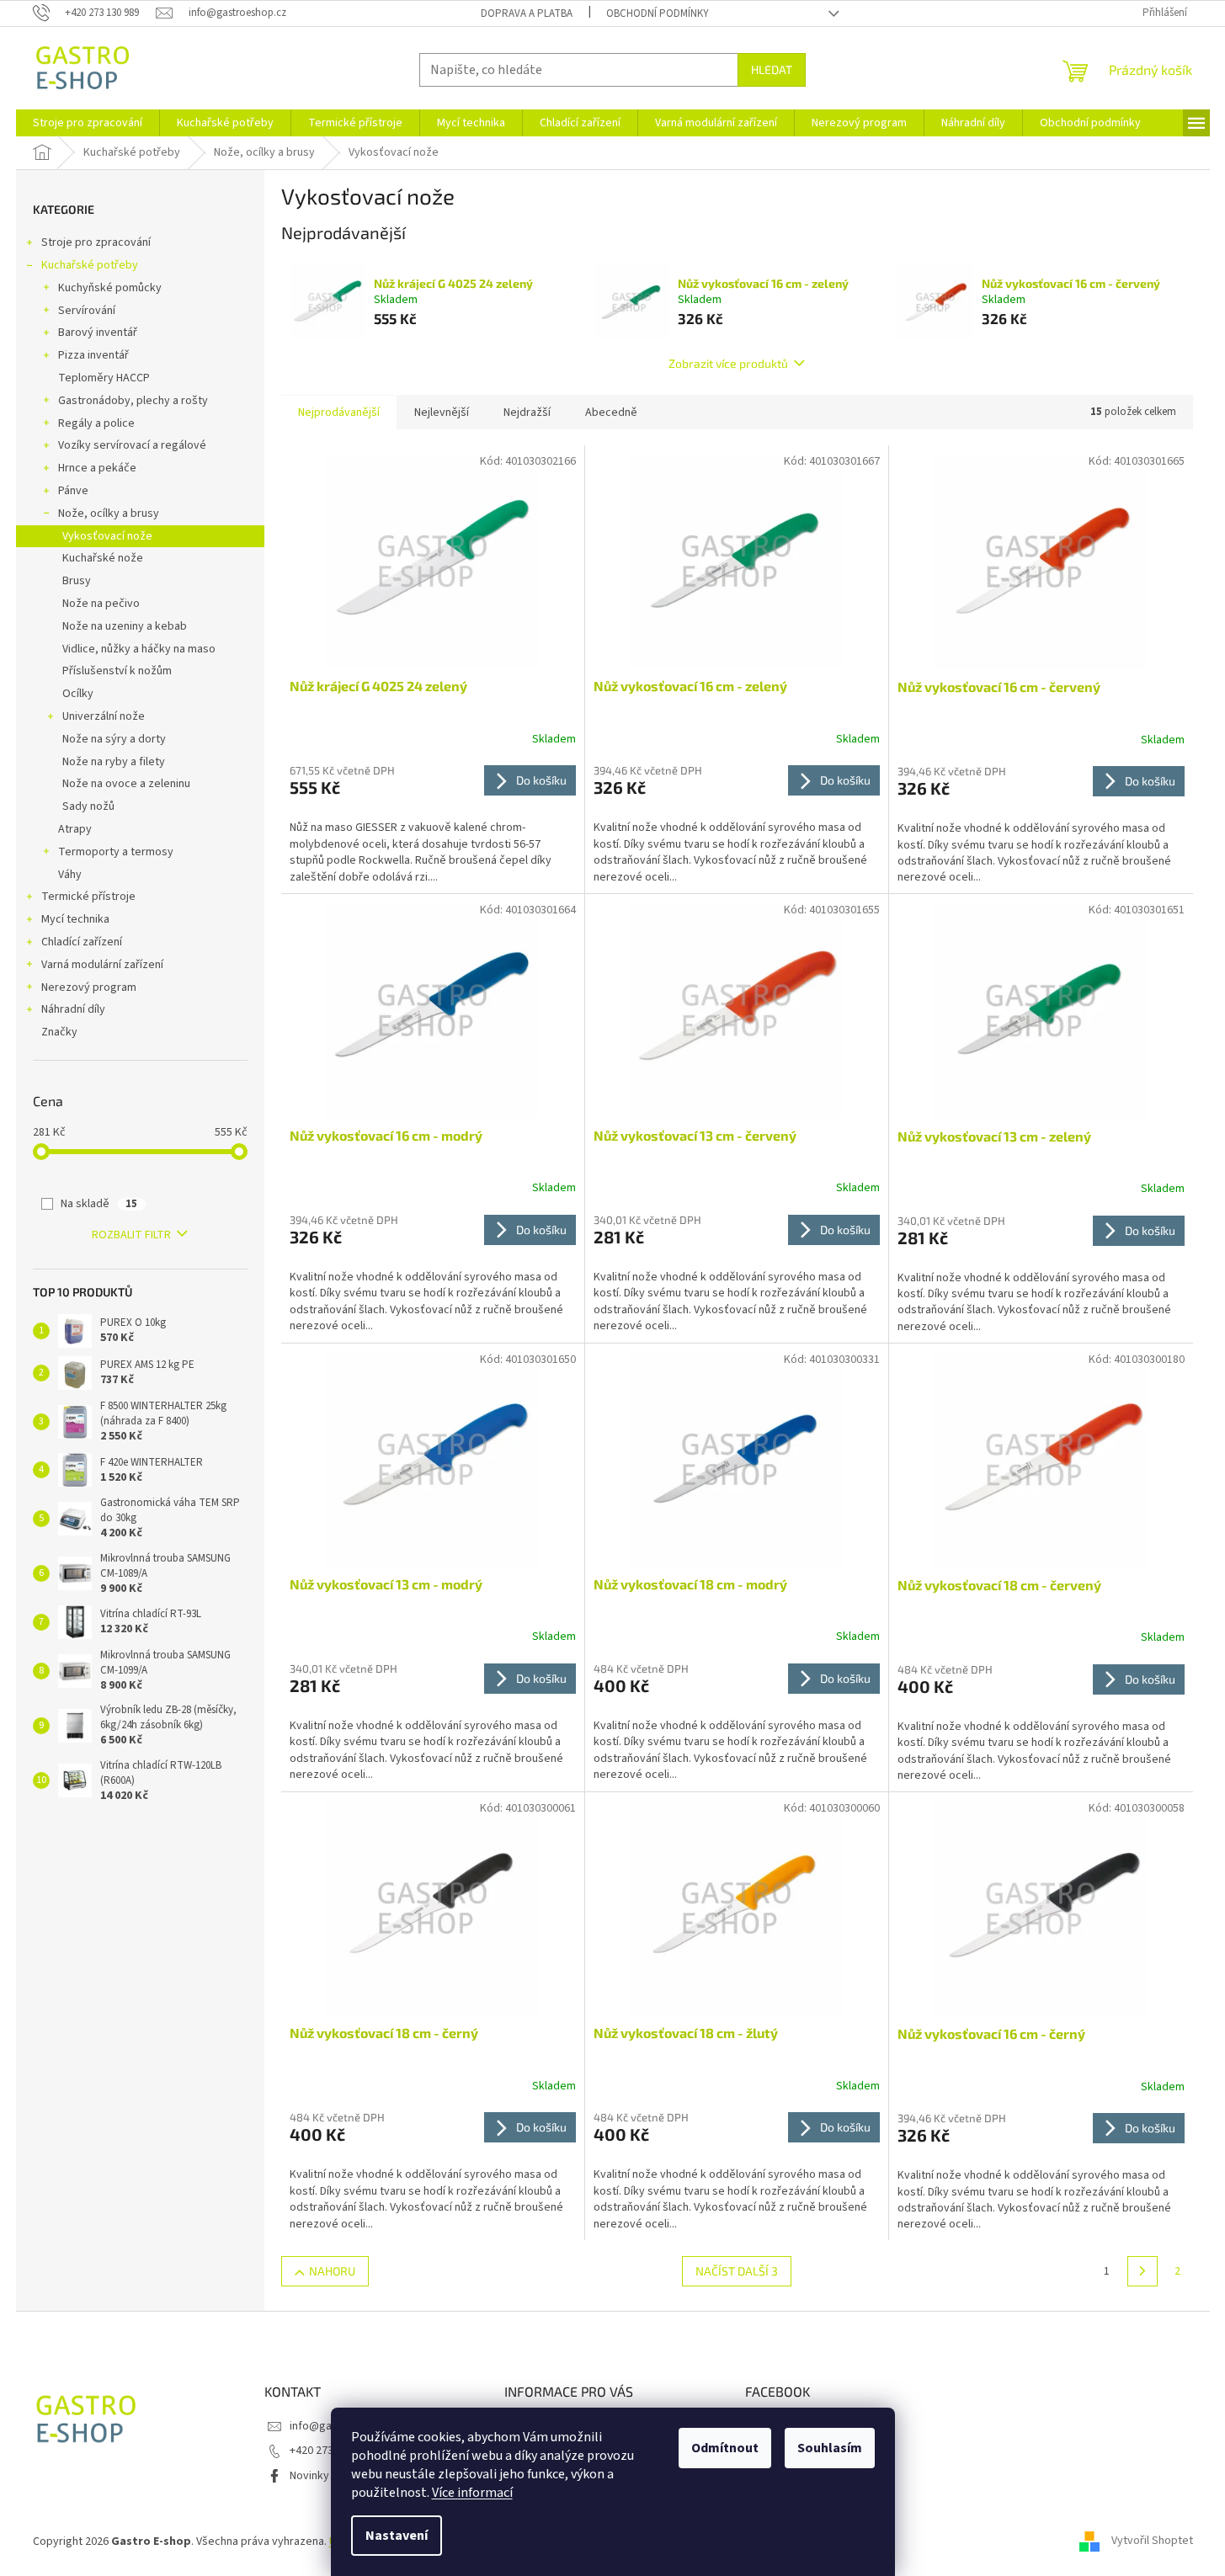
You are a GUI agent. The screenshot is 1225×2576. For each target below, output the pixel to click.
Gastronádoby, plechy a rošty (133, 401)
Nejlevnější (442, 412)
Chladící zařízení (82, 942)
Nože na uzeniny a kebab (125, 626)
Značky (59, 1032)
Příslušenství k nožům (117, 671)
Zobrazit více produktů (728, 363)
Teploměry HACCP (104, 378)
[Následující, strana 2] (1142, 2271)
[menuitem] (88, 123)
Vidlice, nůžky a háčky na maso (139, 649)
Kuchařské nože (103, 558)
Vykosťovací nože (107, 536)
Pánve (73, 491)
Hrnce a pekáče (97, 468)
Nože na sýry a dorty (114, 739)
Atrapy (75, 829)
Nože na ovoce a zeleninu (126, 784)
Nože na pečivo (101, 604)
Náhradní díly (73, 1009)
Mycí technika (75, 919)
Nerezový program (89, 987)
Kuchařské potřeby (90, 265)
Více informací (472, 2493)
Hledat (772, 69)
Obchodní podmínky (658, 13)
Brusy (77, 581)
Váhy (70, 875)
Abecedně (611, 412)
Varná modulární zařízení (102, 965)
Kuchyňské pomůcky (110, 288)
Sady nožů (88, 806)
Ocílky (78, 694)
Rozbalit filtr (131, 1235)
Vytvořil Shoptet (1152, 2541)
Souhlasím (830, 2448)
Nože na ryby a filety (114, 762)
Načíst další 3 (737, 2271)
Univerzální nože (104, 716)
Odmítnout (725, 2448)
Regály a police (96, 423)
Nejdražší (527, 412)
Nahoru (332, 2271)
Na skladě (99, 1204)
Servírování (87, 311)
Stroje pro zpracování (96, 242)
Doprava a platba (527, 13)
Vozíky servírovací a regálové (132, 445)
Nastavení (397, 2536)
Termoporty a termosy (116, 852)
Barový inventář (98, 333)
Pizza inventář (93, 355)
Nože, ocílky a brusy (109, 514)
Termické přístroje (88, 897)
